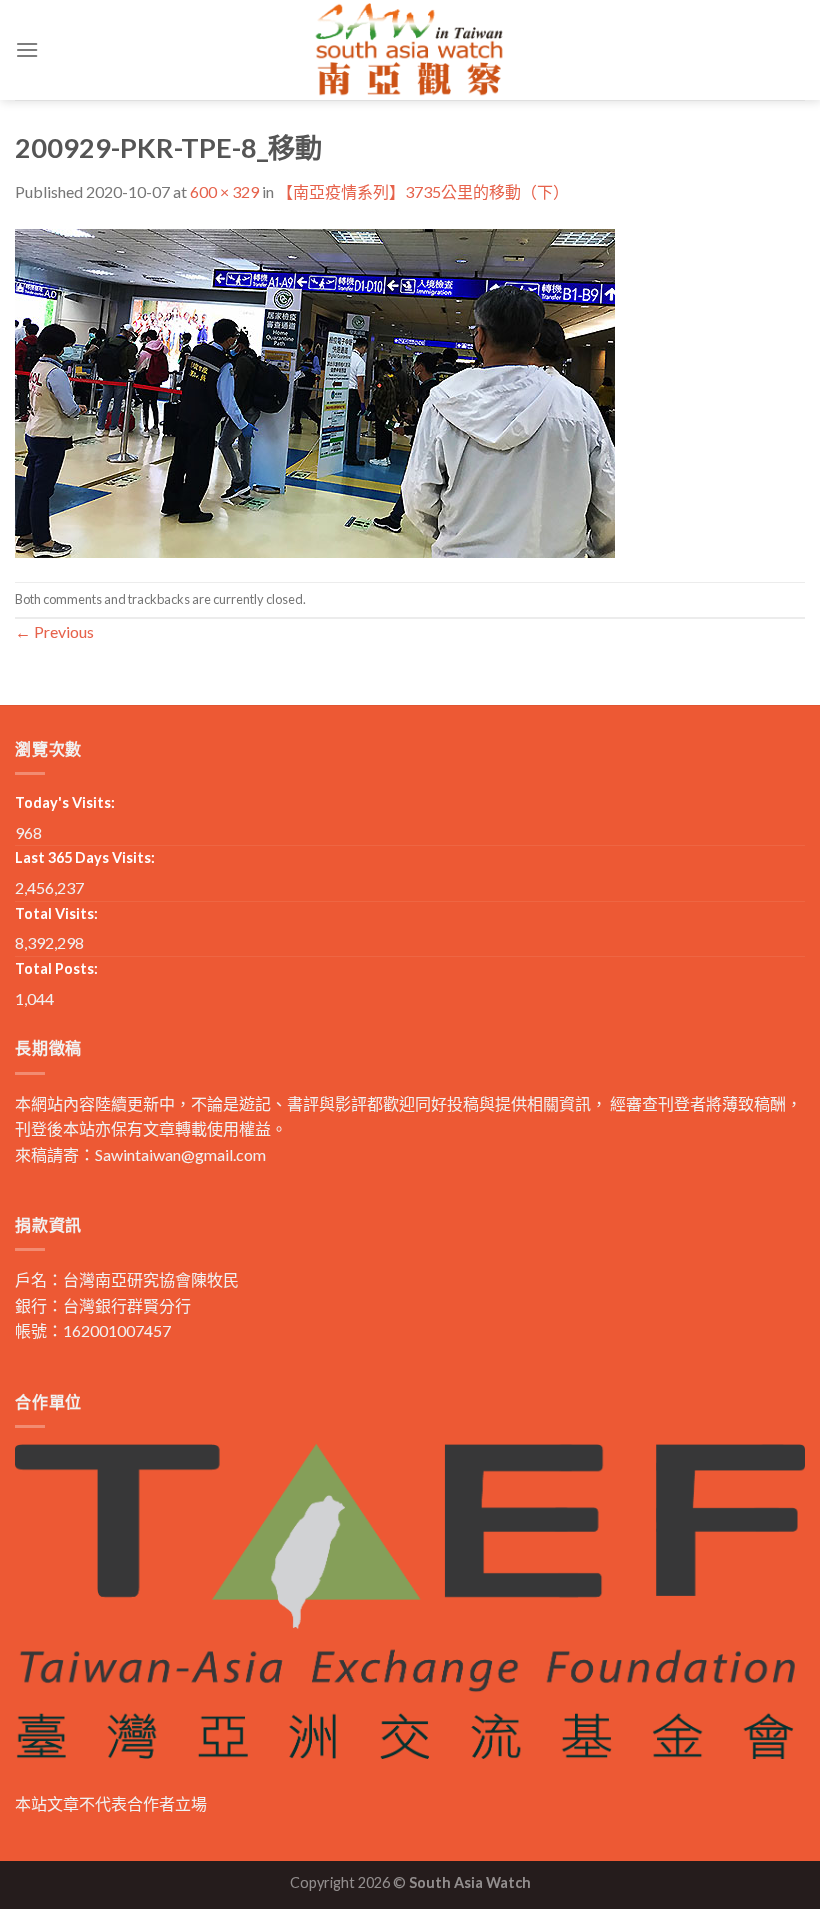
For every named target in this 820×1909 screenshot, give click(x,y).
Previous (54, 631)
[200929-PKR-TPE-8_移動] (315, 390)
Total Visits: (56, 913)
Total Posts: (56, 968)
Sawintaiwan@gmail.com (180, 1154)
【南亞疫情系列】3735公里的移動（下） (423, 191)
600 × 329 (224, 191)
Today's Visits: (65, 802)
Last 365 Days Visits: (85, 857)
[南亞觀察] (410, 49)
